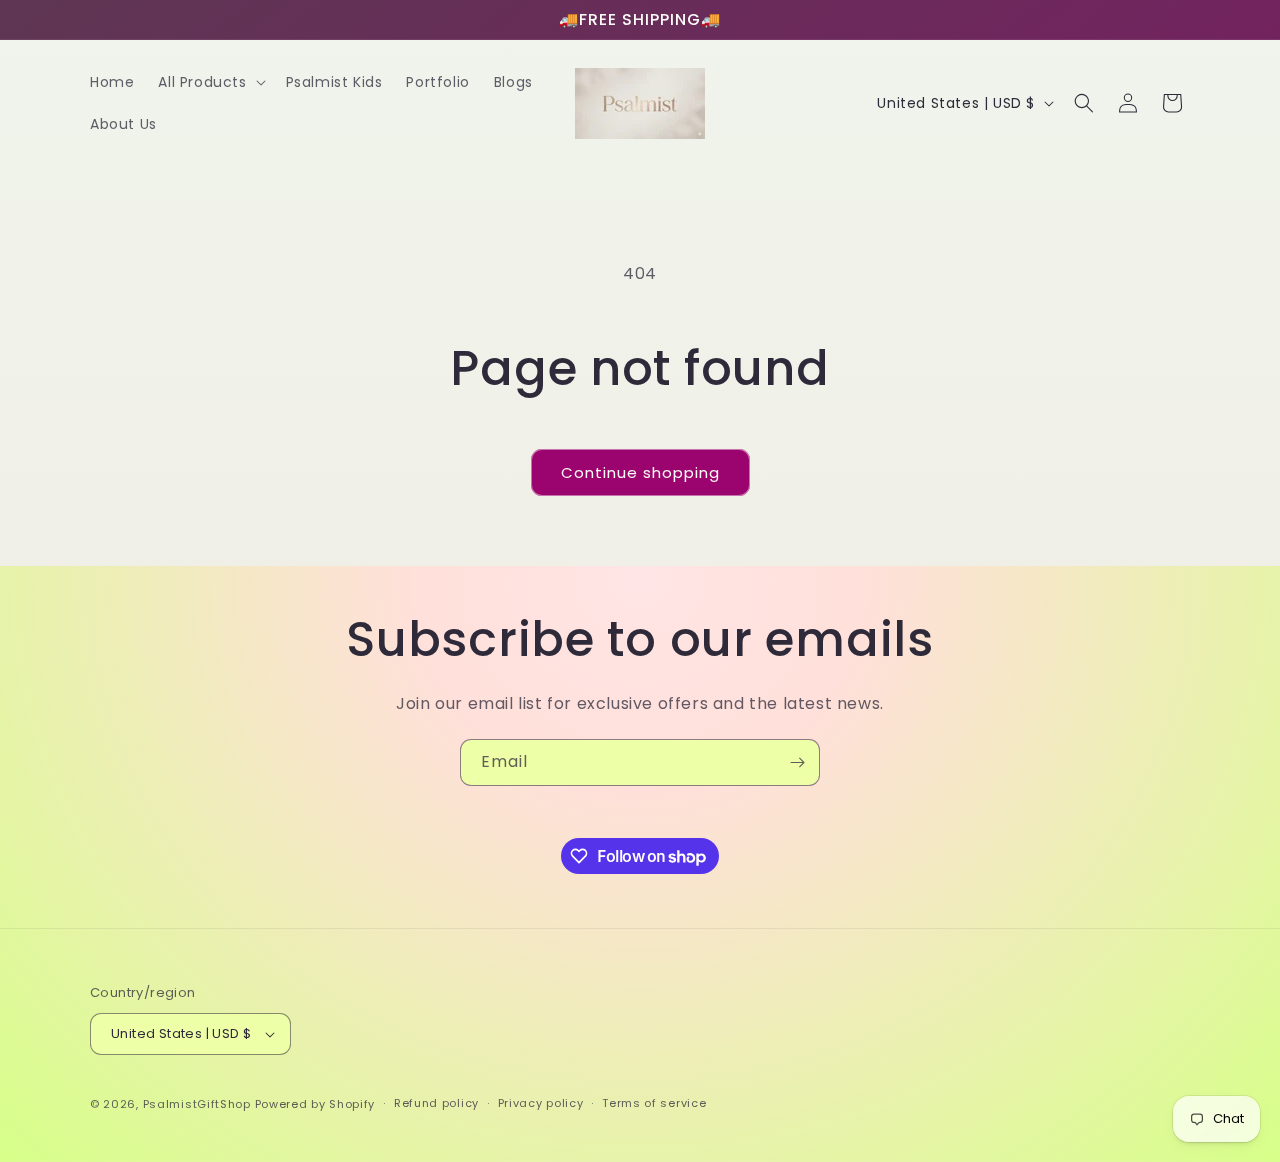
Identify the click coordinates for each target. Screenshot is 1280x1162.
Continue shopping (640, 472)
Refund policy (436, 1103)
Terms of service (654, 1103)
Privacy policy (541, 1103)
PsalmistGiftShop (197, 1104)
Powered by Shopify (315, 1104)
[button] (209, 82)
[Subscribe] (797, 762)
